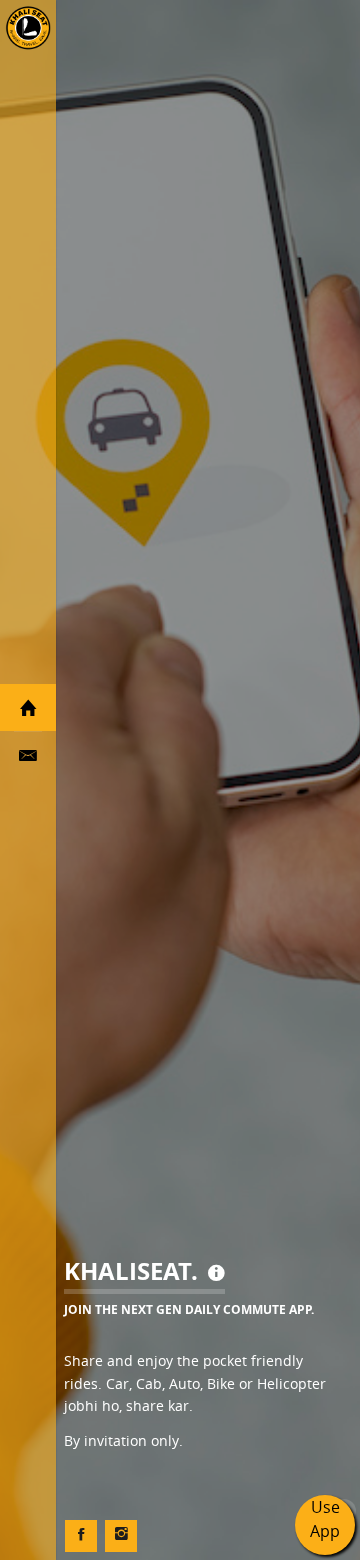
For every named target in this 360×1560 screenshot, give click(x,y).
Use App (325, 1519)
